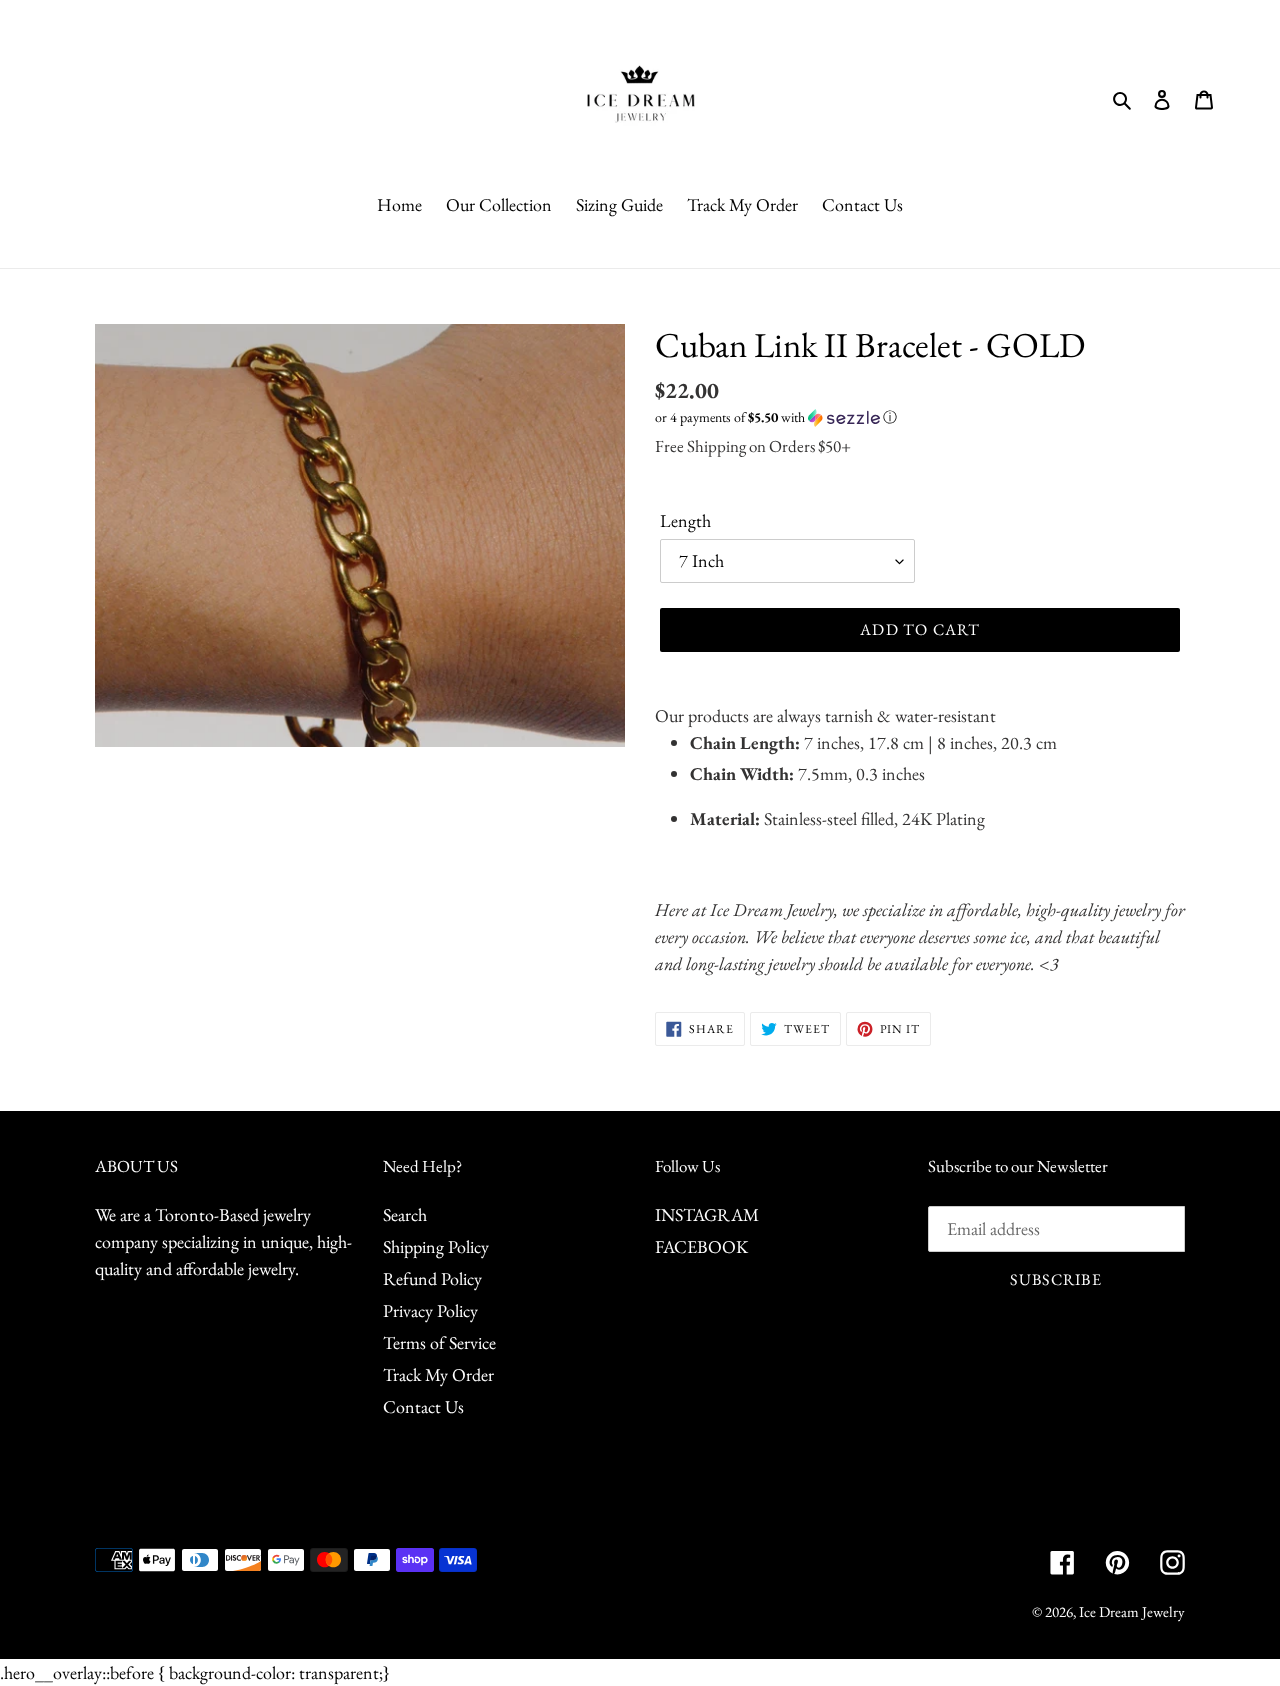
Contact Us (423, 1406)
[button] (776, 417)
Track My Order (438, 1374)
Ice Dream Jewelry (1132, 1611)
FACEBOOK (701, 1246)
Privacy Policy (430, 1310)
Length (685, 520)
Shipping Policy (436, 1246)
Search (405, 1214)
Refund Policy (432, 1278)
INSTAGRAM (707, 1214)
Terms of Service (439, 1342)
